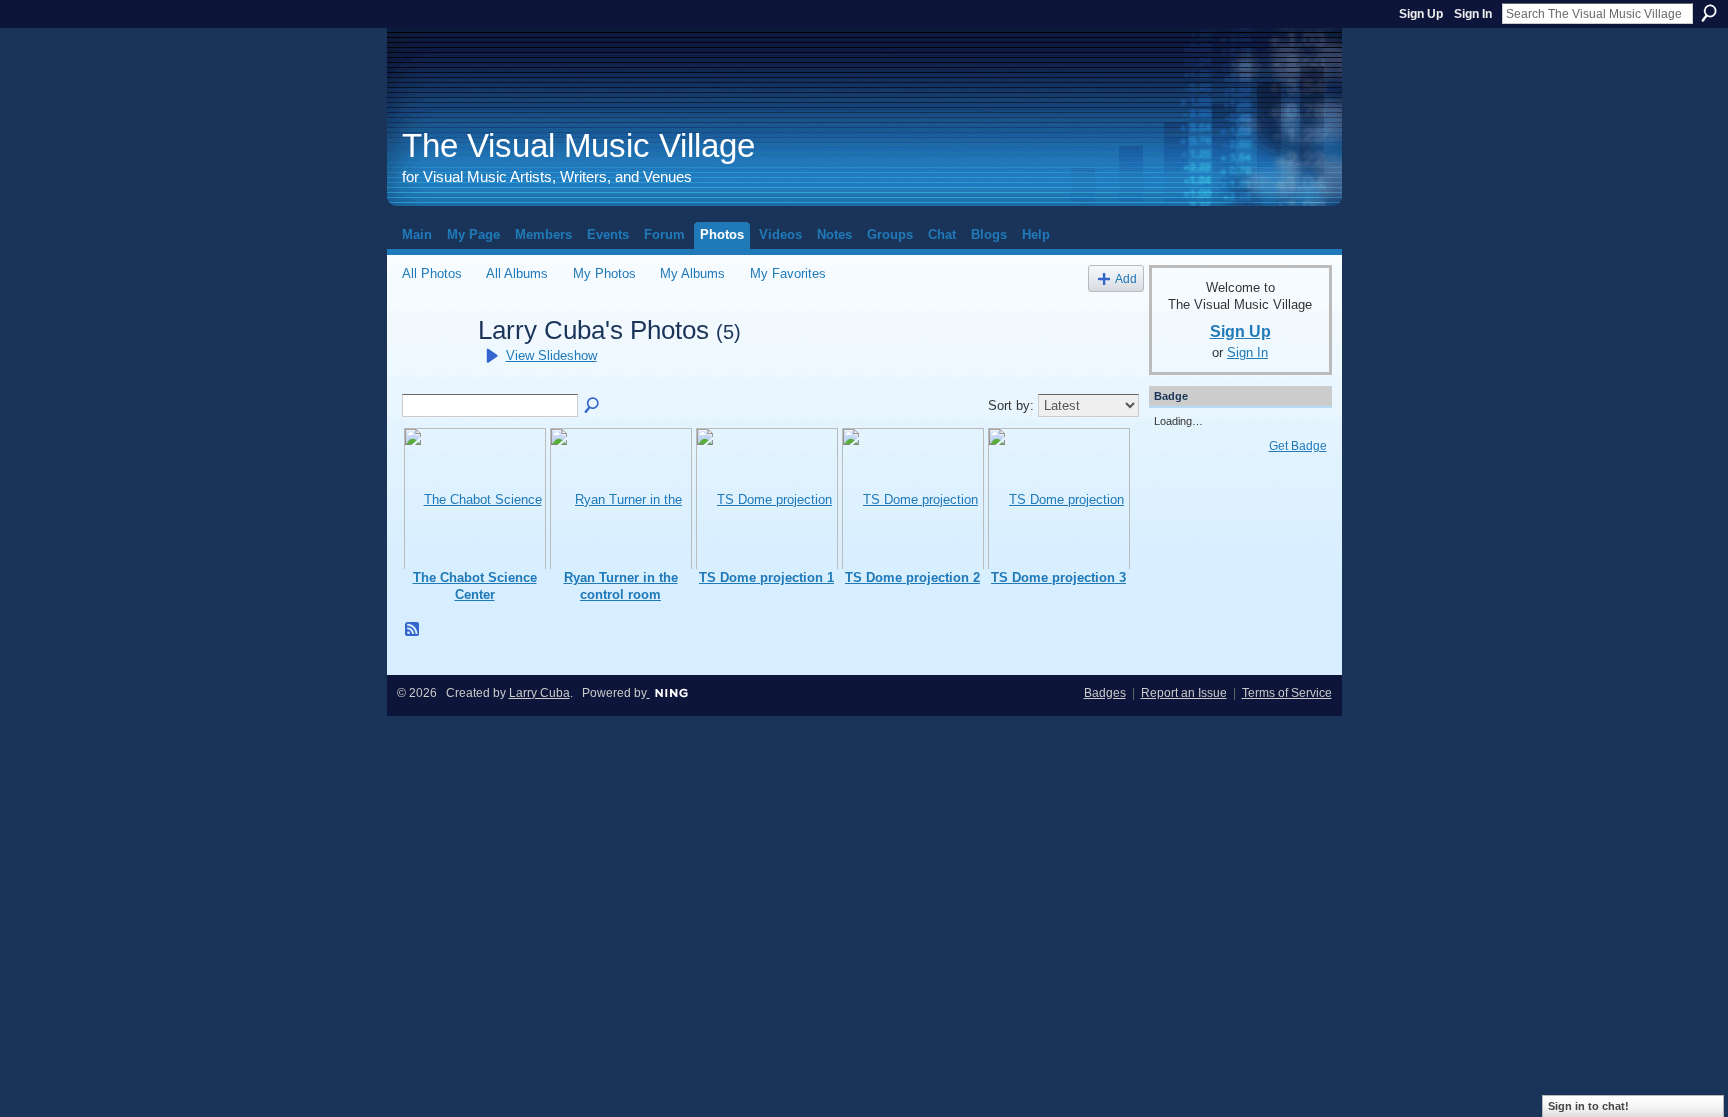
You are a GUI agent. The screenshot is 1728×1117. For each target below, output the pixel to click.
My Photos (604, 273)
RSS (413, 630)
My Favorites (788, 273)
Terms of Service (1287, 693)
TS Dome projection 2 (912, 577)
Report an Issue (1184, 693)
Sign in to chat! (1588, 1106)
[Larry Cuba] (434, 366)
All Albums (517, 273)
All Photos (432, 273)
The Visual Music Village (578, 145)
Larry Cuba (539, 693)
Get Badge (1298, 446)
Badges (1105, 693)
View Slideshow (551, 355)
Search (1709, 13)
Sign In (1473, 14)
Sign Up (1421, 14)
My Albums (692, 273)
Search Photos (593, 406)
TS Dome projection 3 (1058, 577)
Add (1126, 278)
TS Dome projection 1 (766, 577)
